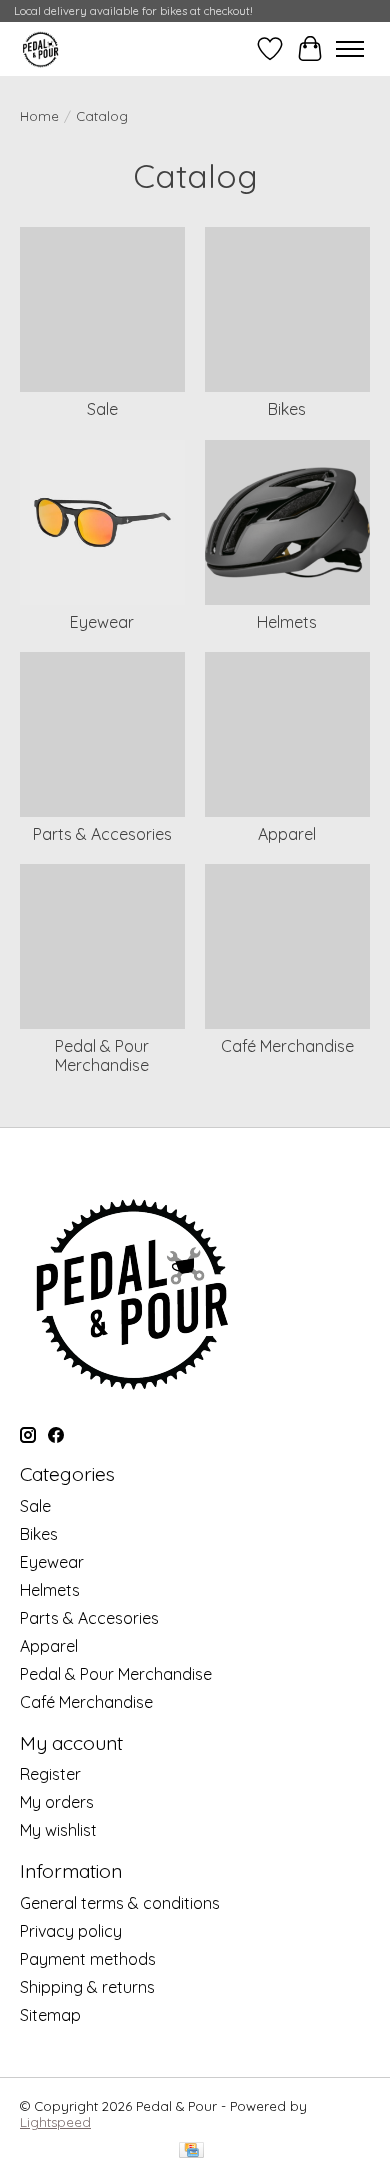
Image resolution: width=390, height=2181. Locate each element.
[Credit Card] (191, 2151)
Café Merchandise (287, 1046)
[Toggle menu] (350, 49)
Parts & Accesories (102, 834)
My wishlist (58, 1830)
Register (50, 1774)
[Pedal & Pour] (42, 48)
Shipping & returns (87, 1987)
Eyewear (102, 622)
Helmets (287, 622)
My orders (57, 1802)
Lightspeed (55, 2122)
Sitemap (50, 2015)
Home (39, 116)
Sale (102, 409)
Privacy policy (71, 1931)
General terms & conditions (120, 1903)
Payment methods (88, 1959)
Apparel (287, 834)
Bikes (287, 409)
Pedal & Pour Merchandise (102, 1055)
